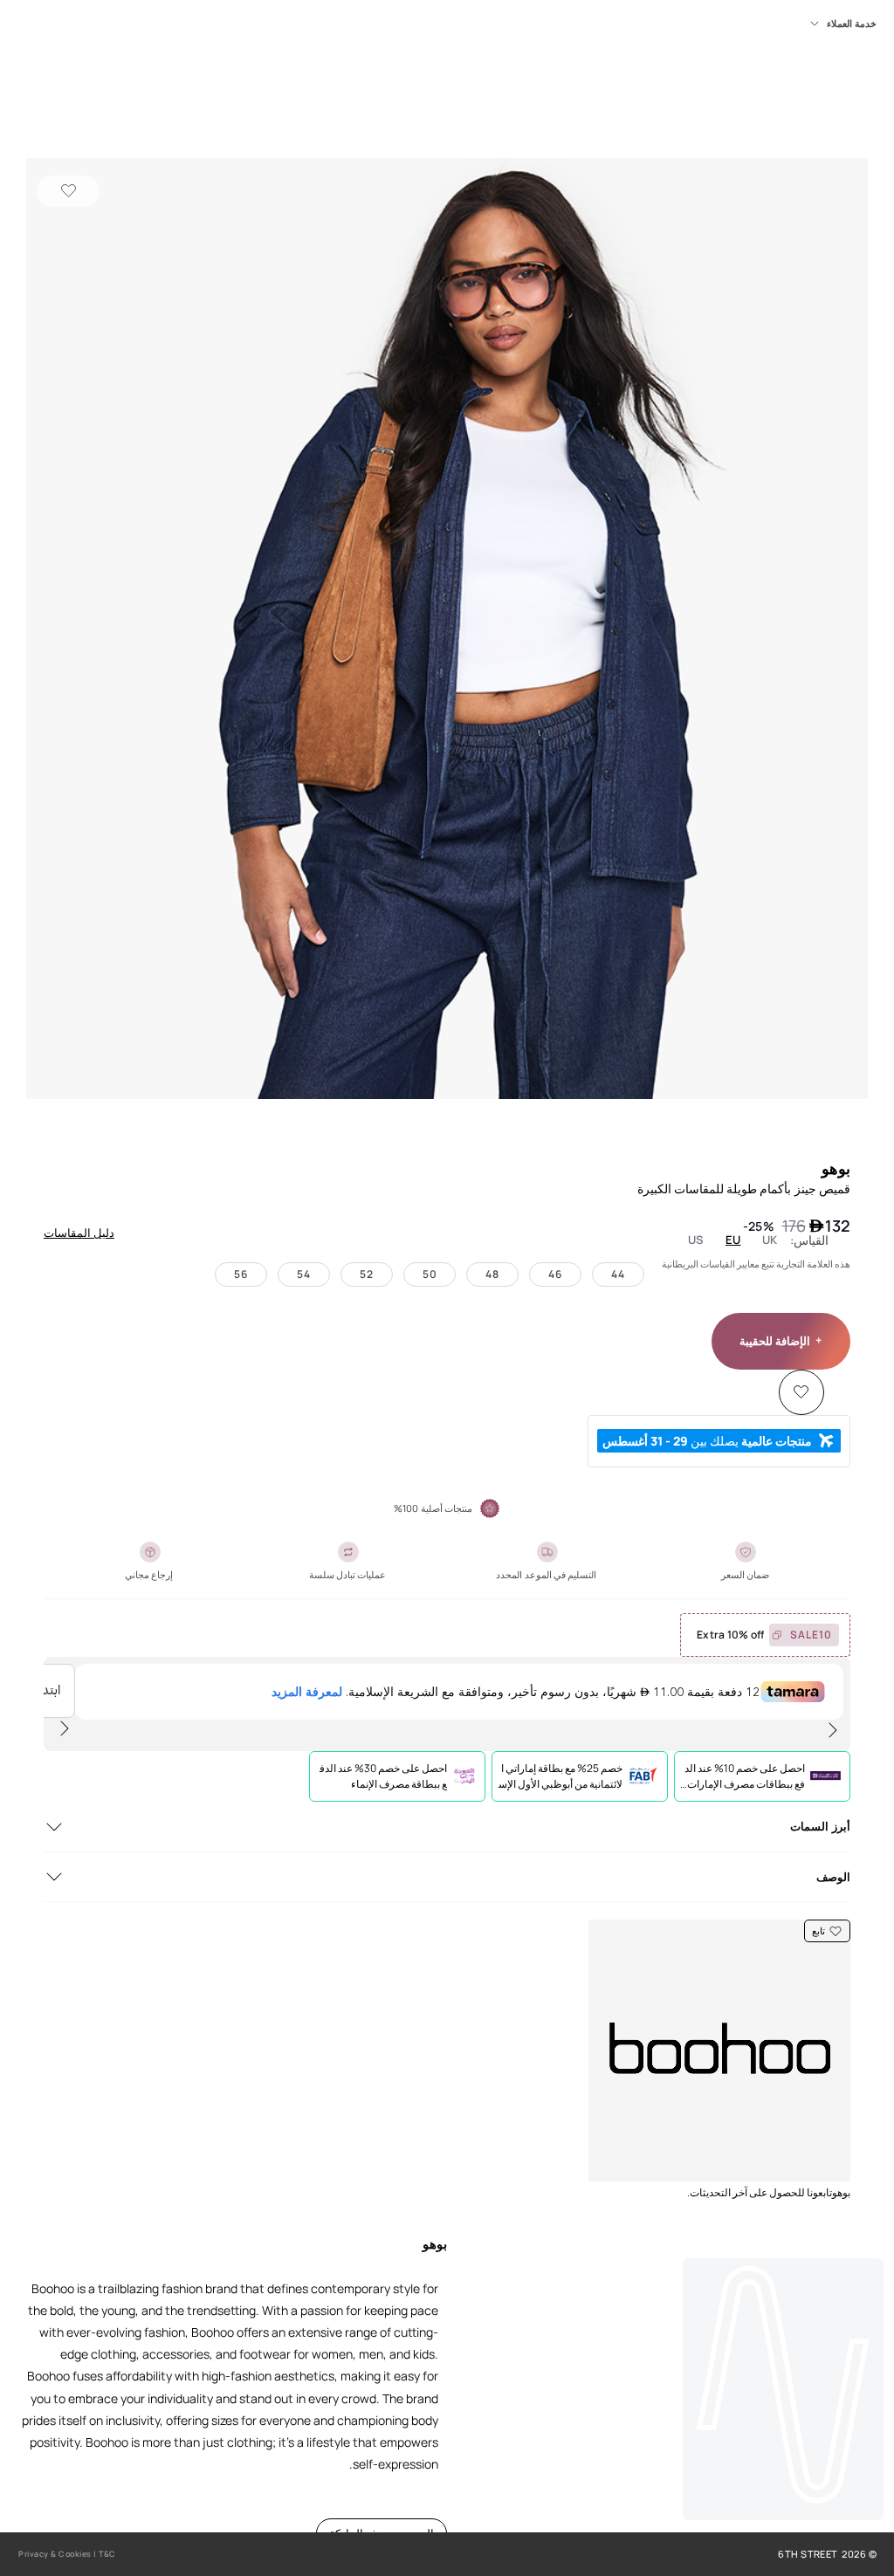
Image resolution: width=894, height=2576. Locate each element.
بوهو (836, 1168)
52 (367, 1274)
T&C (107, 2554)
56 (241, 1274)
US (696, 1240)
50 (430, 1274)
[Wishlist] (68, 191)
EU (733, 1240)
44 (618, 1274)
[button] (447, 630)
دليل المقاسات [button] (79, 1233)
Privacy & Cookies (55, 2554)
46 (555, 1274)
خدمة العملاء (852, 24)
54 (304, 1274)
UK (770, 1240)
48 (492, 1274)
